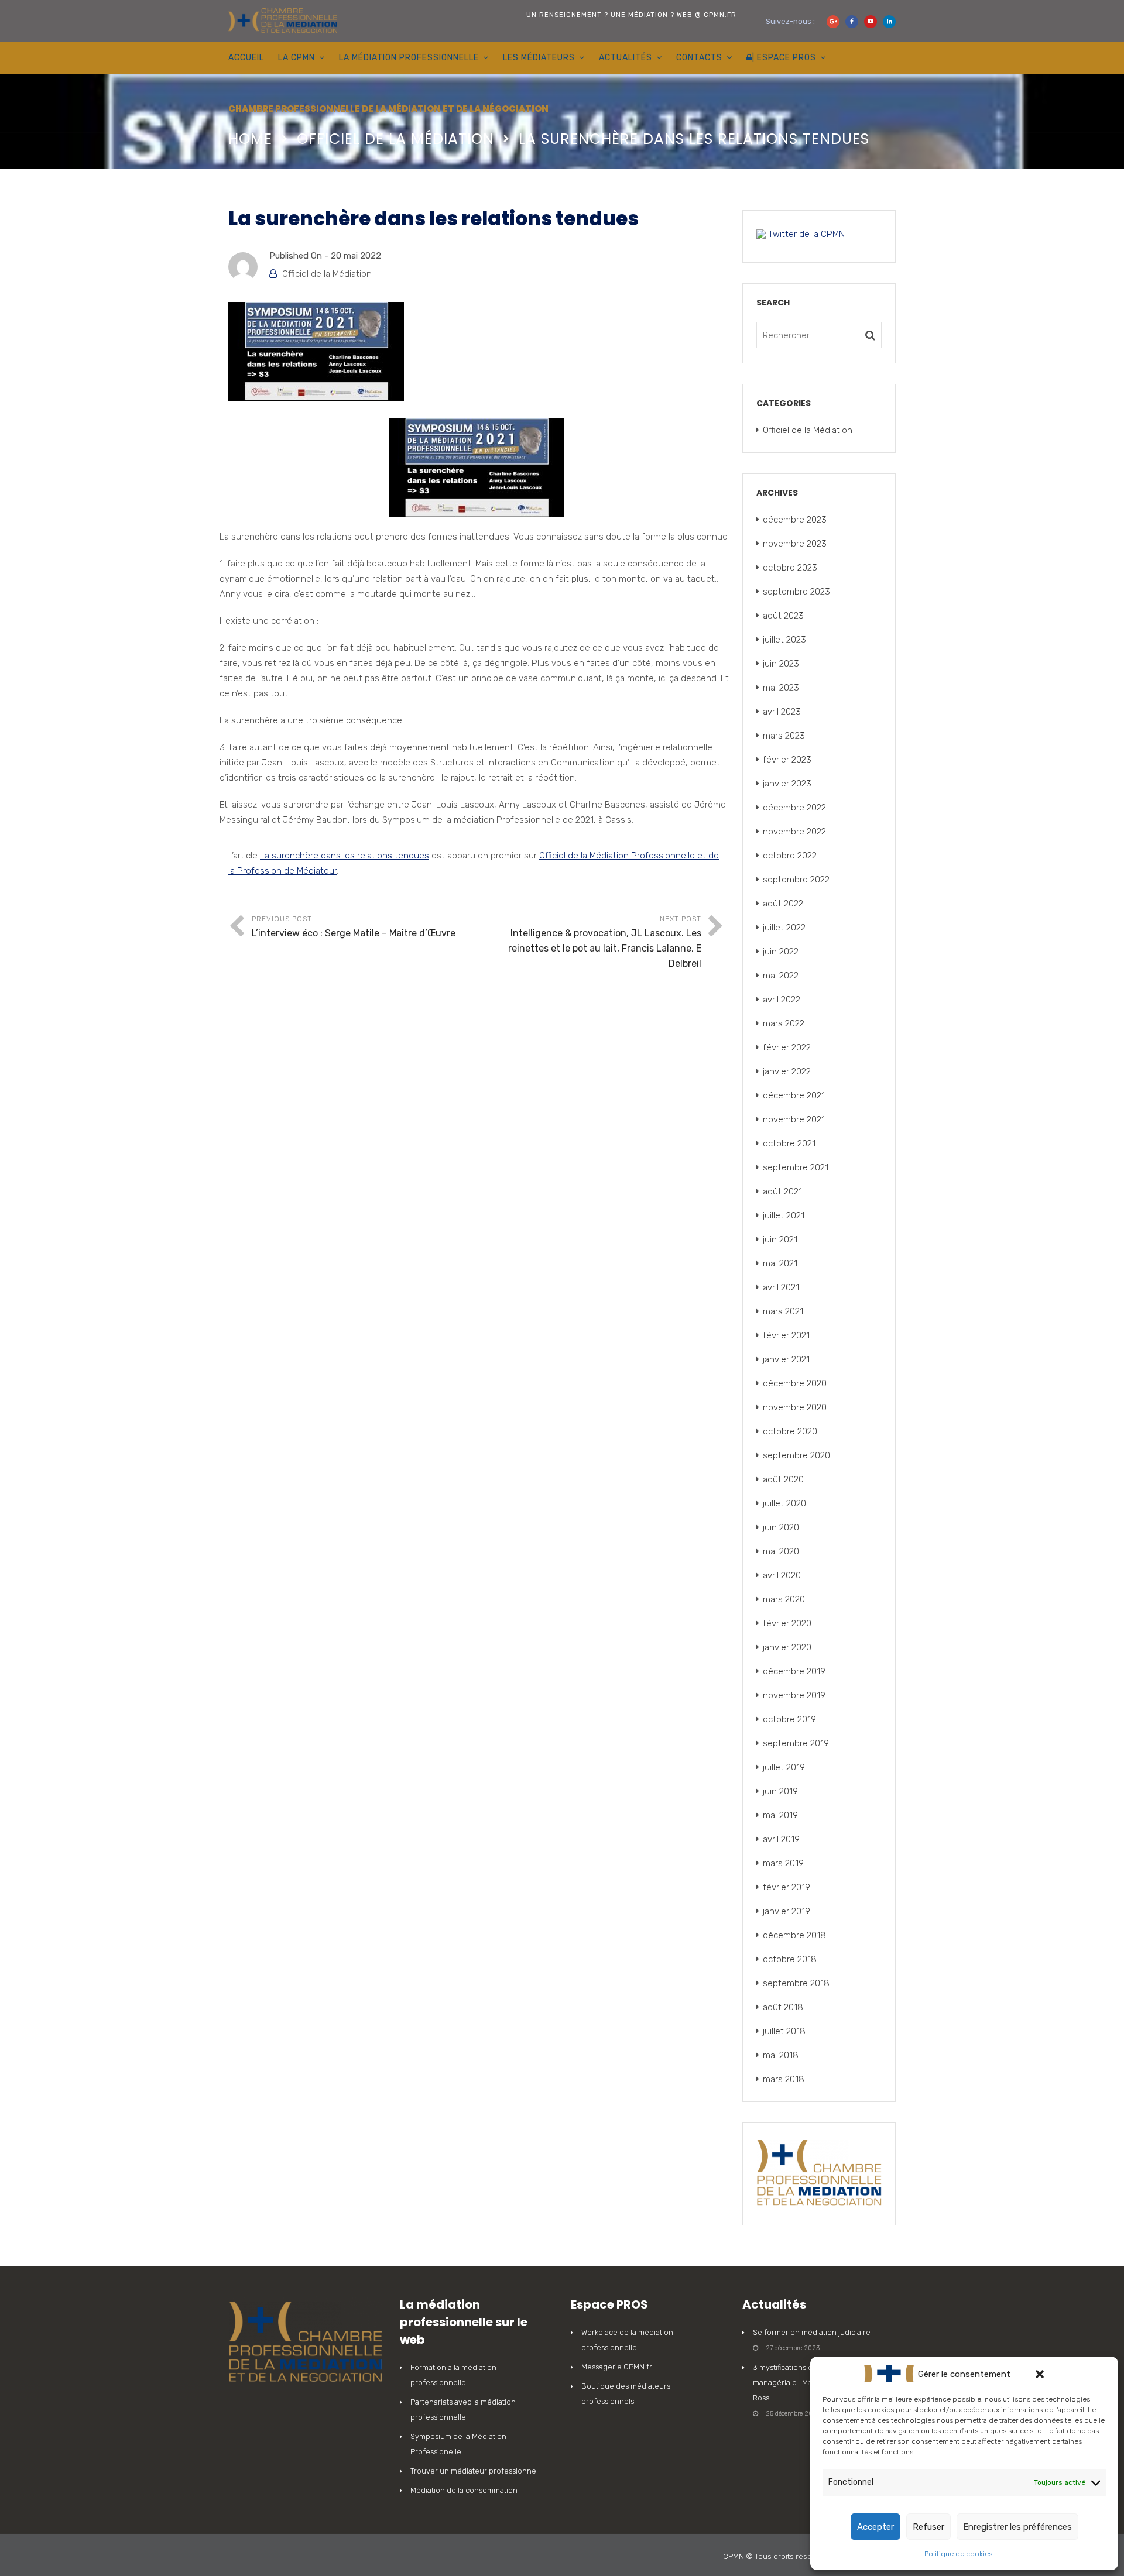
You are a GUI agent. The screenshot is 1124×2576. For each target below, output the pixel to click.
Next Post (605, 942)
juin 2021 (780, 1239)
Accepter (875, 2527)
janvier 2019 (787, 1911)
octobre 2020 (790, 1431)
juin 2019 (780, 1791)
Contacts (699, 58)
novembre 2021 (794, 1119)
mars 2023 (784, 736)
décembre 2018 (794, 1935)
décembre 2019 (794, 1671)
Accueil (246, 58)
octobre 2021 (789, 1143)
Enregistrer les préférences (1017, 2527)
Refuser (928, 2527)
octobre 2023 (790, 568)
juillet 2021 (784, 1215)
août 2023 (783, 616)
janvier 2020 (787, 1647)
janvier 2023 (787, 784)
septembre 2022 (796, 880)
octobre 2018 (790, 1959)
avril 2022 (782, 1000)
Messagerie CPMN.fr (617, 2367)
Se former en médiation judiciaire (812, 2332)
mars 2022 (784, 1023)
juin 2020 (781, 1527)
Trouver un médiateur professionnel (474, 2471)
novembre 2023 (795, 544)
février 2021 (786, 1335)
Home (250, 139)
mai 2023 (781, 688)
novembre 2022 (794, 832)
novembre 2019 (794, 1695)
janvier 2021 (786, 1359)
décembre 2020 (795, 1383)
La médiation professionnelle (409, 58)
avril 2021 (781, 1287)
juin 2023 (781, 664)
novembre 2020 (795, 1407)
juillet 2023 (784, 640)
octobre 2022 (790, 856)
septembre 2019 (796, 1743)
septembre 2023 (796, 592)
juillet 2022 (784, 928)
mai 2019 (780, 1815)
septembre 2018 (796, 1983)
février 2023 (787, 760)
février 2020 (787, 1623)
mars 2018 (784, 2079)
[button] (1040, 2374)
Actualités (626, 58)
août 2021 (782, 1191)
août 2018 (783, 2007)
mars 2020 (784, 1599)
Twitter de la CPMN (805, 234)
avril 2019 (781, 1839)
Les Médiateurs (539, 58)
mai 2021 (780, 1263)
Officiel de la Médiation (395, 139)
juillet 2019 (784, 1767)
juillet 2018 (784, 2031)
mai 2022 (781, 976)
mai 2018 (781, 2055)
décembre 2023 (795, 520)
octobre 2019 (789, 1719)
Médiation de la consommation (464, 2490)
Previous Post (354, 927)
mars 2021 (783, 1311)
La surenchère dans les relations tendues (345, 856)
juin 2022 (781, 952)
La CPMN (297, 58)
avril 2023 (782, 712)
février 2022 (787, 1047)
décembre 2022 (794, 808)
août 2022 (783, 904)
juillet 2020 (784, 1503)
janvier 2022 (787, 1071)
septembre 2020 (796, 1455)
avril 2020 (782, 1575)
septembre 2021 (796, 1167)
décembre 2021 (794, 1095)
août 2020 (783, 1479)
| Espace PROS (784, 58)
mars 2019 (783, 1863)
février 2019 (787, 1887)
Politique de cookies (958, 2554)
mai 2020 (781, 1551)
